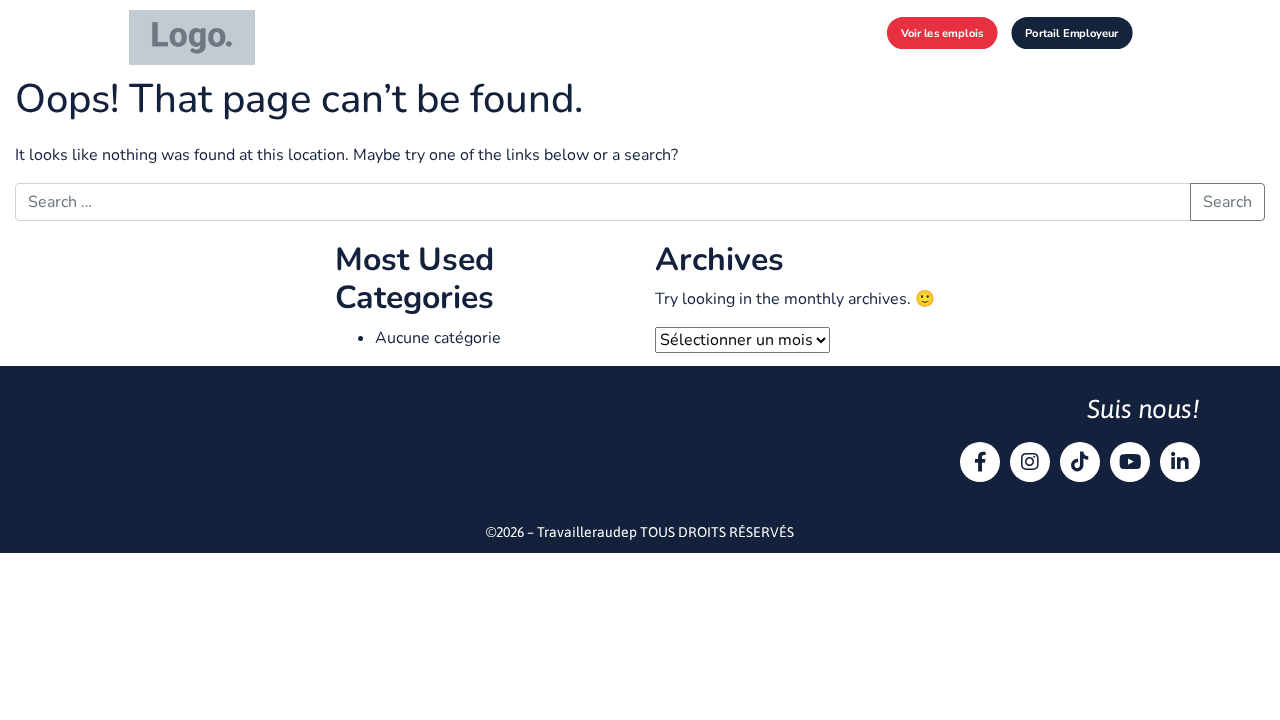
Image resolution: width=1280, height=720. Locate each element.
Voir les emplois (942, 32)
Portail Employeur (1071, 32)
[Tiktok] (1080, 462)
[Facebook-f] (980, 462)
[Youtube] (1130, 462)
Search (1227, 202)
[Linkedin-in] (1180, 462)
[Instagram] (1030, 462)
